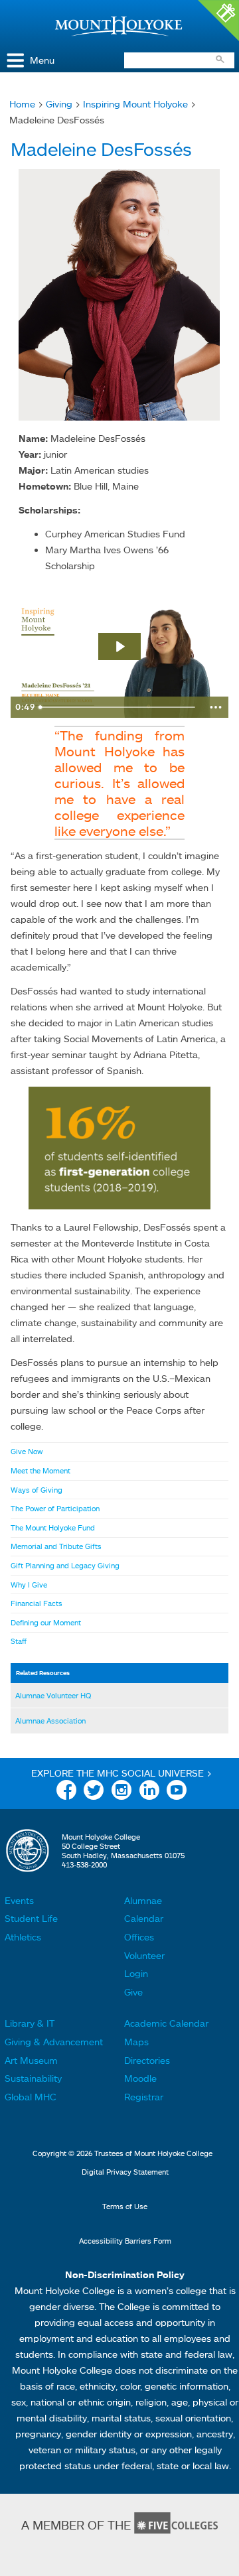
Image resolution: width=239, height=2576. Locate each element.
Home (22, 104)
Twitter (94, 1792)
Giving (59, 104)
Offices (139, 1937)
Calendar (144, 1918)
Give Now (27, 1452)
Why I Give (29, 1585)
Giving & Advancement (54, 2042)
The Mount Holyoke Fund (53, 1528)
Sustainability (33, 2078)
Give (133, 1992)
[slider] (119, 707)
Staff (19, 1641)
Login (136, 1973)
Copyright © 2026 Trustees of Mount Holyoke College (122, 2153)
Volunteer (144, 1955)
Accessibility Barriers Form (125, 2241)
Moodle (140, 2078)
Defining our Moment (46, 1623)
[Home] (119, 26)
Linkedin (149, 1792)
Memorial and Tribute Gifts (56, 1546)
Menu (42, 60)
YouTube (177, 1792)
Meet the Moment (40, 1471)
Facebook (66, 1792)
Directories (147, 2060)
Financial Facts (37, 1603)
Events (19, 1900)
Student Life (31, 1918)
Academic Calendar (166, 2023)
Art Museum (31, 2060)
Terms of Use (125, 2206)
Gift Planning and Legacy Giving (65, 1566)
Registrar (144, 2097)
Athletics (23, 1937)
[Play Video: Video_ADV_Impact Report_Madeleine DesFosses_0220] (119, 646)
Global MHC (31, 2097)
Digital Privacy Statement (125, 2172)
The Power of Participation (55, 1509)
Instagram (121, 1792)
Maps (136, 2042)
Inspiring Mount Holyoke (135, 104)
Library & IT (30, 2023)
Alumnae (143, 1900)
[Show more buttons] (216, 707)
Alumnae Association (50, 1721)
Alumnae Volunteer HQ (53, 1696)
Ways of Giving (37, 1490)
